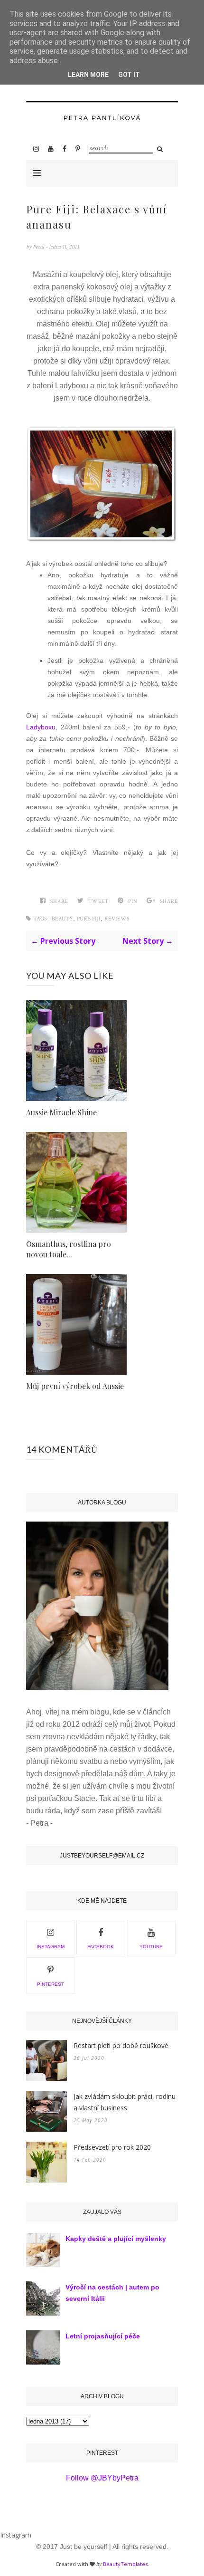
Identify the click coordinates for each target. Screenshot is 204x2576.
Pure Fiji (89, 919)
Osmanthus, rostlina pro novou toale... (69, 1249)
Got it (129, 75)
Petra (39, 247)
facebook (101, 1947)
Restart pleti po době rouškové (121, 2045)
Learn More (88, 75)
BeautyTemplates (125, 2564)
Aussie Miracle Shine (61, 1112)
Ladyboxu (41, 727)
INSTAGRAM (51, 1947)
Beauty (62, 919)
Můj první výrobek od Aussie (75, 1386)
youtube (151, 1947)
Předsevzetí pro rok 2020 (112, 2147)
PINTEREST (51, 1984)
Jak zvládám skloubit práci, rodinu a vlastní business (125, 2102)
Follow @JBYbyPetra (102, 2478)
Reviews (117, 919)
